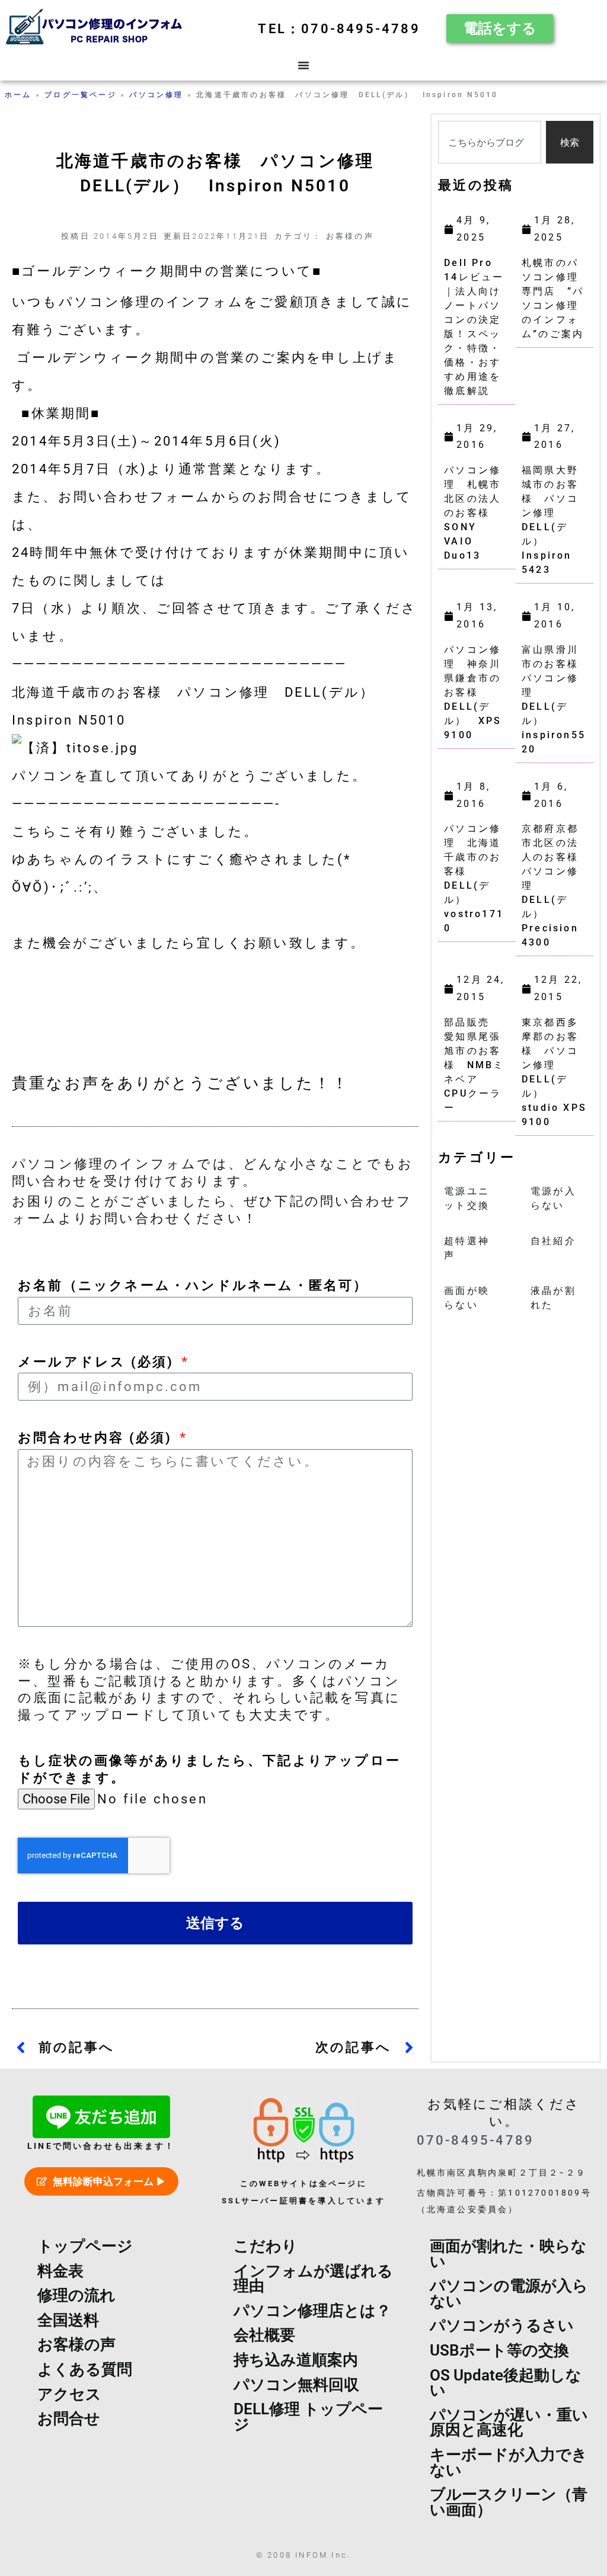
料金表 (60, 2271)
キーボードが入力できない (509, 2462)
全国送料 (68, 2320)
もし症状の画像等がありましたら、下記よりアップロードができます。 (209, 1769)
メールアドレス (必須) (98, 1361)
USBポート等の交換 (499, 2350)
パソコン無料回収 (296, 2385)
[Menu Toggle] (303, 65)
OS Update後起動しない (506, 2383)
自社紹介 (553, 1241)
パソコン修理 (156, 95)
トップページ (85, 2246)
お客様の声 (350, 236)
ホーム (18, 95)
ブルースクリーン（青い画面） (509, 2502)
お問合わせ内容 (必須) (98, 1437)
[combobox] (490, 142)
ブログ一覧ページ (81, 95)
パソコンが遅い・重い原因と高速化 (509, 2423)
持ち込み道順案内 (296, 2360)
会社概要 (264, 2335)
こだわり (266, 2246)
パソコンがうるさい (502, 2325)
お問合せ (69, 2418)
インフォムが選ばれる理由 (313, 2279)
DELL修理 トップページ (308, 2417)
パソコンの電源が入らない (509, 2293)
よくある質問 (85, 2369)
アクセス (69, 2394)
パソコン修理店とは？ (312, 2311)
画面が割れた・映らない (508, 2254)
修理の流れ (76, 2295)
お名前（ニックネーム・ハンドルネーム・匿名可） (193, 1285)
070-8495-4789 (476, 2140)
